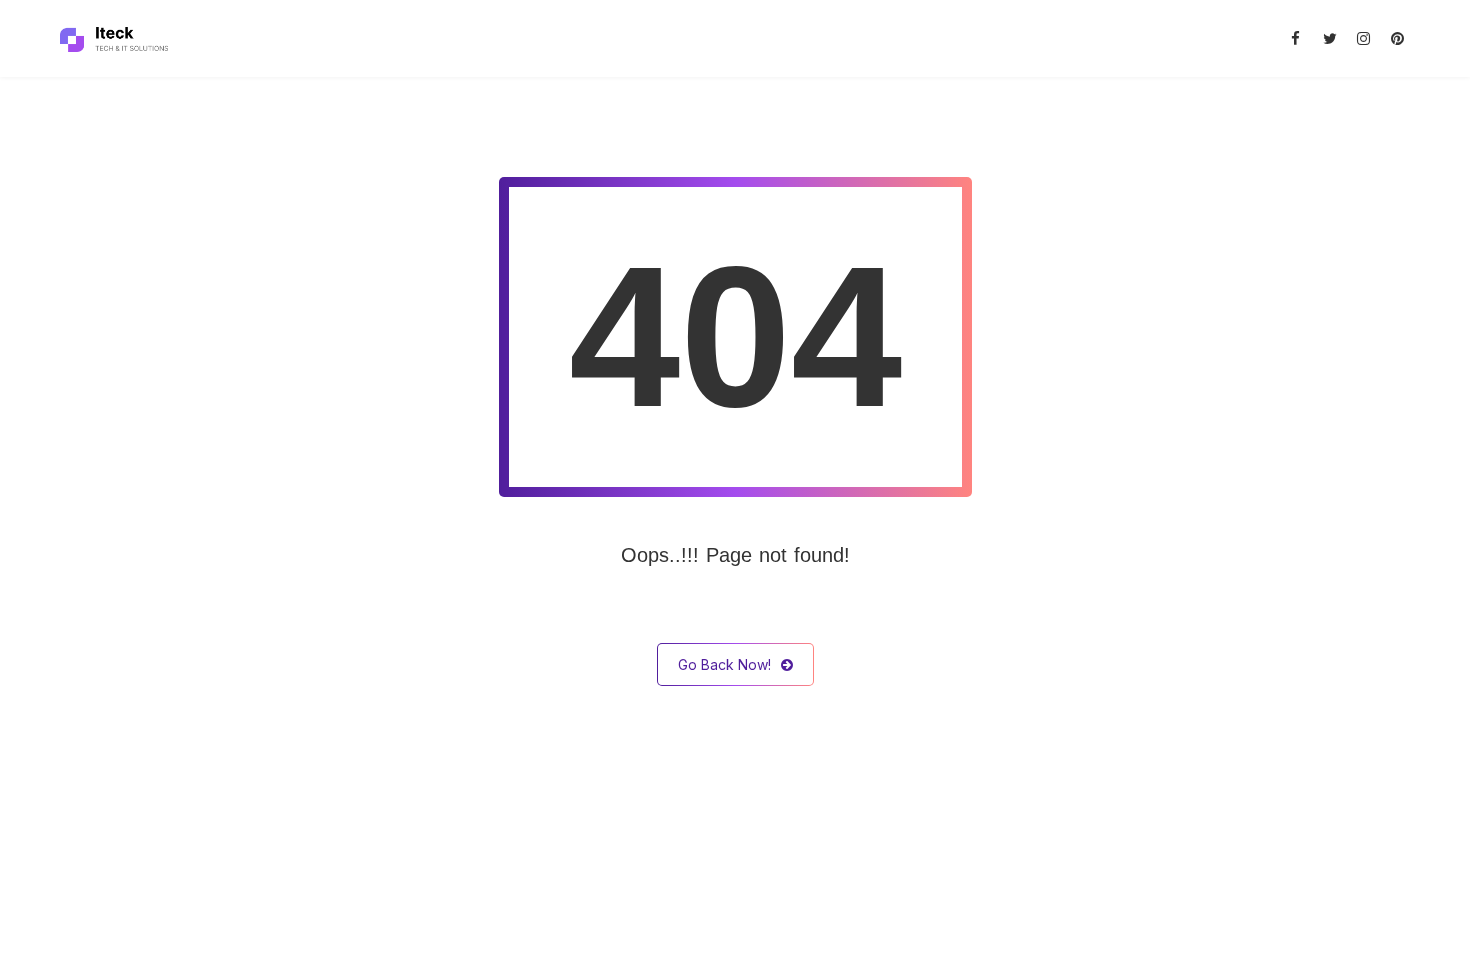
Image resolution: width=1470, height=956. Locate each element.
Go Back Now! (724, 664)
